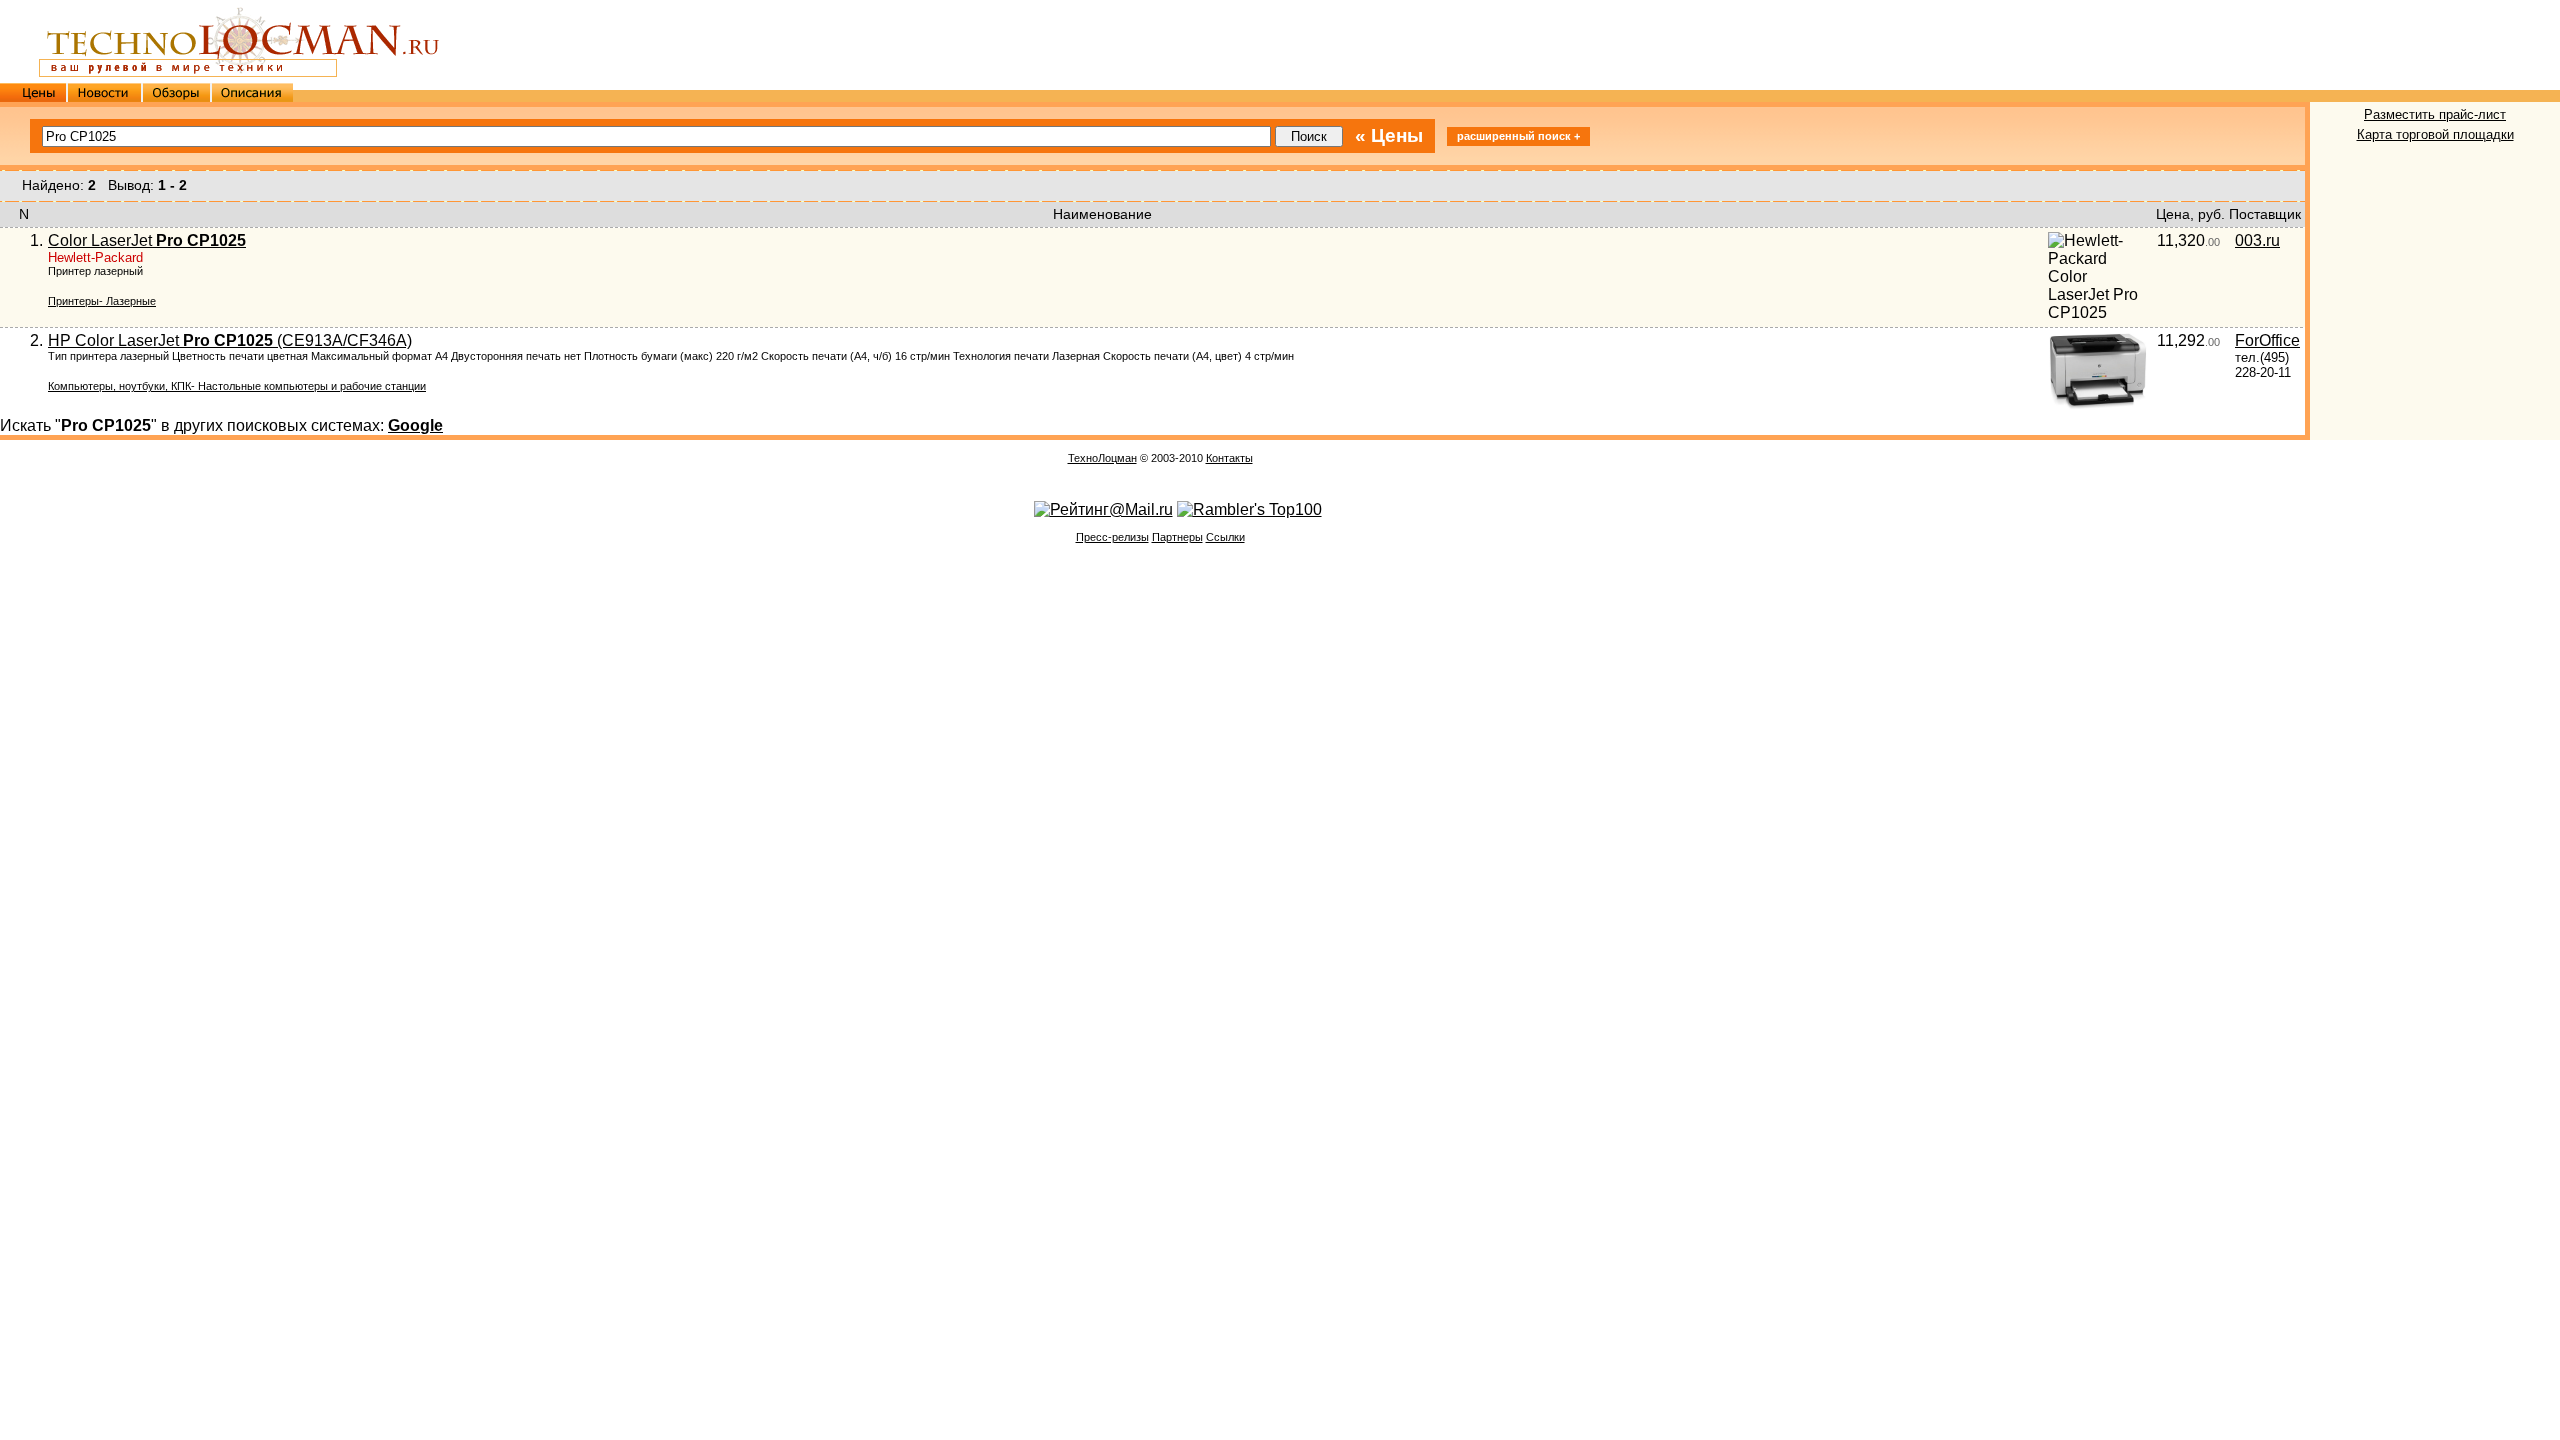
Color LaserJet (147, 240)
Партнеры (1177, 537)
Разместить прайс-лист (2435, 114)
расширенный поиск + (1518, 136)
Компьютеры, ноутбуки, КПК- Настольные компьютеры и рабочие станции (237, 386)
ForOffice (2267, 340)
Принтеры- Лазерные (102, 301)
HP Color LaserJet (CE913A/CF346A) (230, 340)
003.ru (2257, 240)
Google (415, 425)
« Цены (1389, 135)
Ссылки (1225, 537)
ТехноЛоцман (1102, 458)
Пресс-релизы (1112, 537)
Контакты (1229, 458)
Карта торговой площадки (2435, 134)
